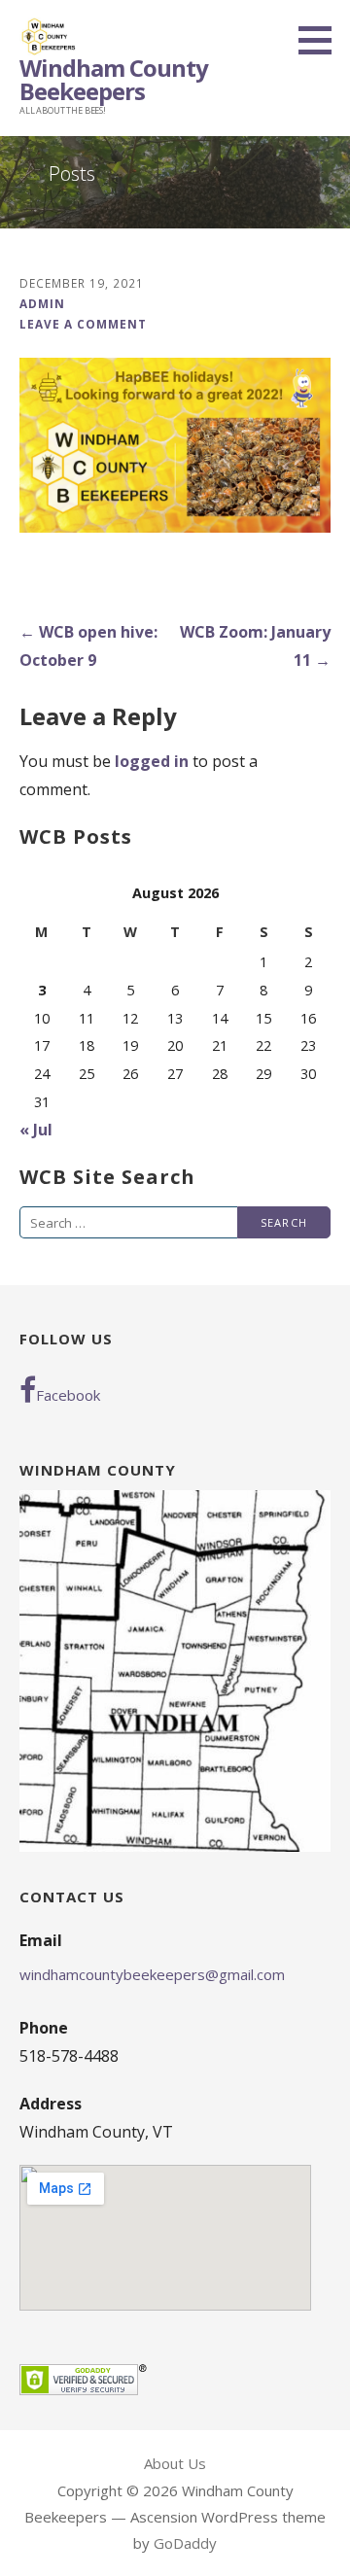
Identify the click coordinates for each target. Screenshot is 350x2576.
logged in (152, 761)
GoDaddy (185, 2543)
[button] (322, 40)
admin (42, 303)
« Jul (36, 1130)
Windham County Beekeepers (114, 79)
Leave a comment (83, 324)
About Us (175, 2463)
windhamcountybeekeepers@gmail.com (152, 1974)
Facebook (68, 1395)
